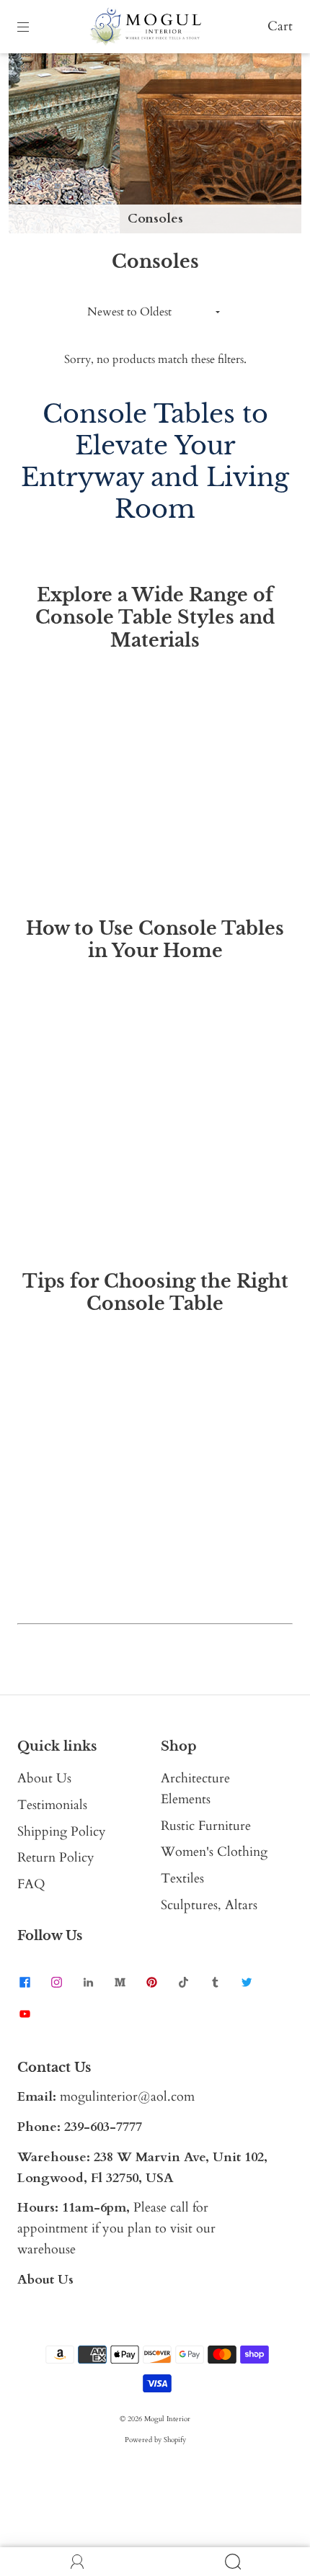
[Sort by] (155, 312)
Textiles (182, 1879)
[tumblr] (215, 1982)
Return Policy (56, 1858)
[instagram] (56, 1982)
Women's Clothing (214, 1852)
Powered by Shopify (155, 2440)
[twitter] (247, 1982)
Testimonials (52, 1805)
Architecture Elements (195, 1789)
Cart (280, 26)
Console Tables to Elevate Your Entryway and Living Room (155, 461)
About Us (44, 1778)
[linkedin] (88, 1982)
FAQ (31, 1884)
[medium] (120, 1982)
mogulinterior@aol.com (127, 2097)
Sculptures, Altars (209, 1905)
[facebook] (25, 1982)
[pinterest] (151, 1982)
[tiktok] (183, 1982)
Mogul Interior (167, 2419)
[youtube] (25, 2014)
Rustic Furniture (206, 1826)
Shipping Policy (62, 1832)
